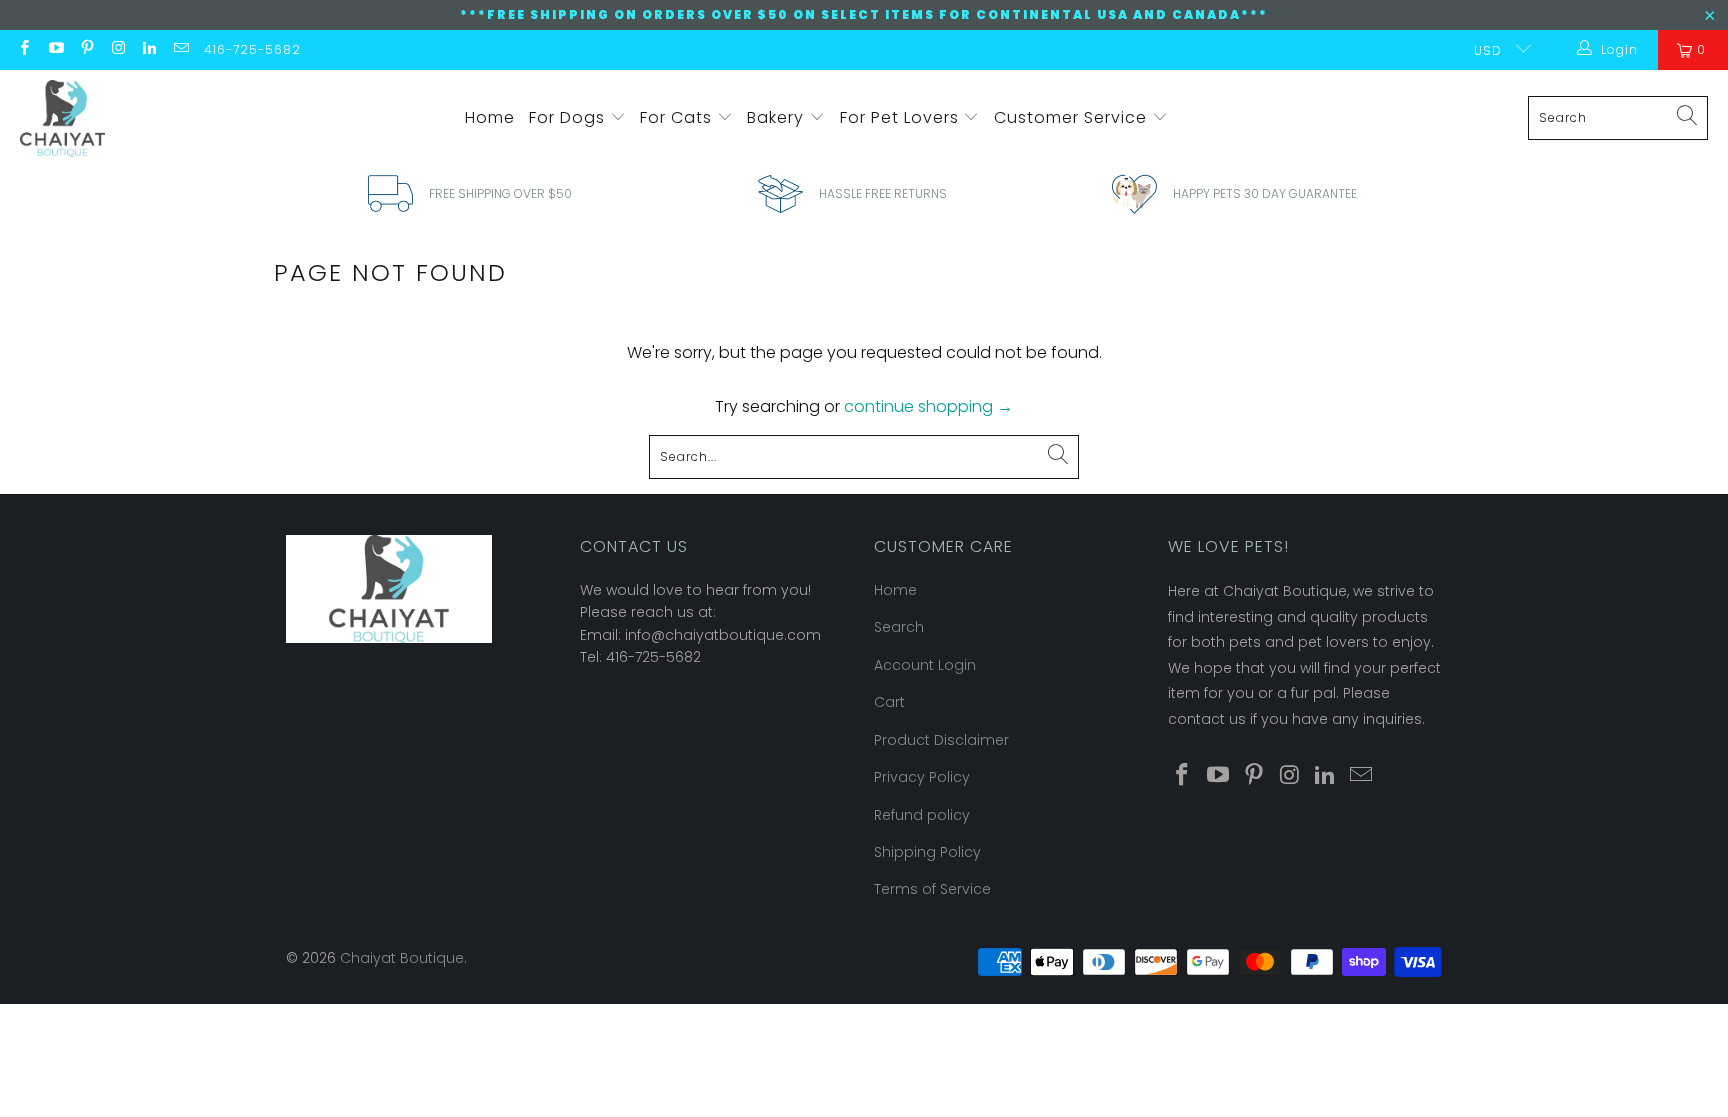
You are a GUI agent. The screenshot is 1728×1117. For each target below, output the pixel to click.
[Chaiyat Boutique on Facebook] (23, 49)
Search (899, 627)
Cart (889, 702)
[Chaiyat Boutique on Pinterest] (86, 49)
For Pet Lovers (902, 117)
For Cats (678, 117)
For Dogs (569, 117)
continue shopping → (928, 406)
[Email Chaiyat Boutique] (179, 49)
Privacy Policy (922, 777)
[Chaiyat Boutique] (62, 118)
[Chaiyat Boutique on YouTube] (54, 49)
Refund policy (922, 815)
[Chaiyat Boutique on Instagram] (117, 49)
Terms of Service (932, 889)
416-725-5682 (252, 49)
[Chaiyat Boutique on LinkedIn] (148, 49)
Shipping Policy (927, 852)
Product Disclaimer (941, 740)
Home (490, 117)
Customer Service (1073, 117)
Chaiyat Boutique (402, 958)
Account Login (925, 665)
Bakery (778, 117)
